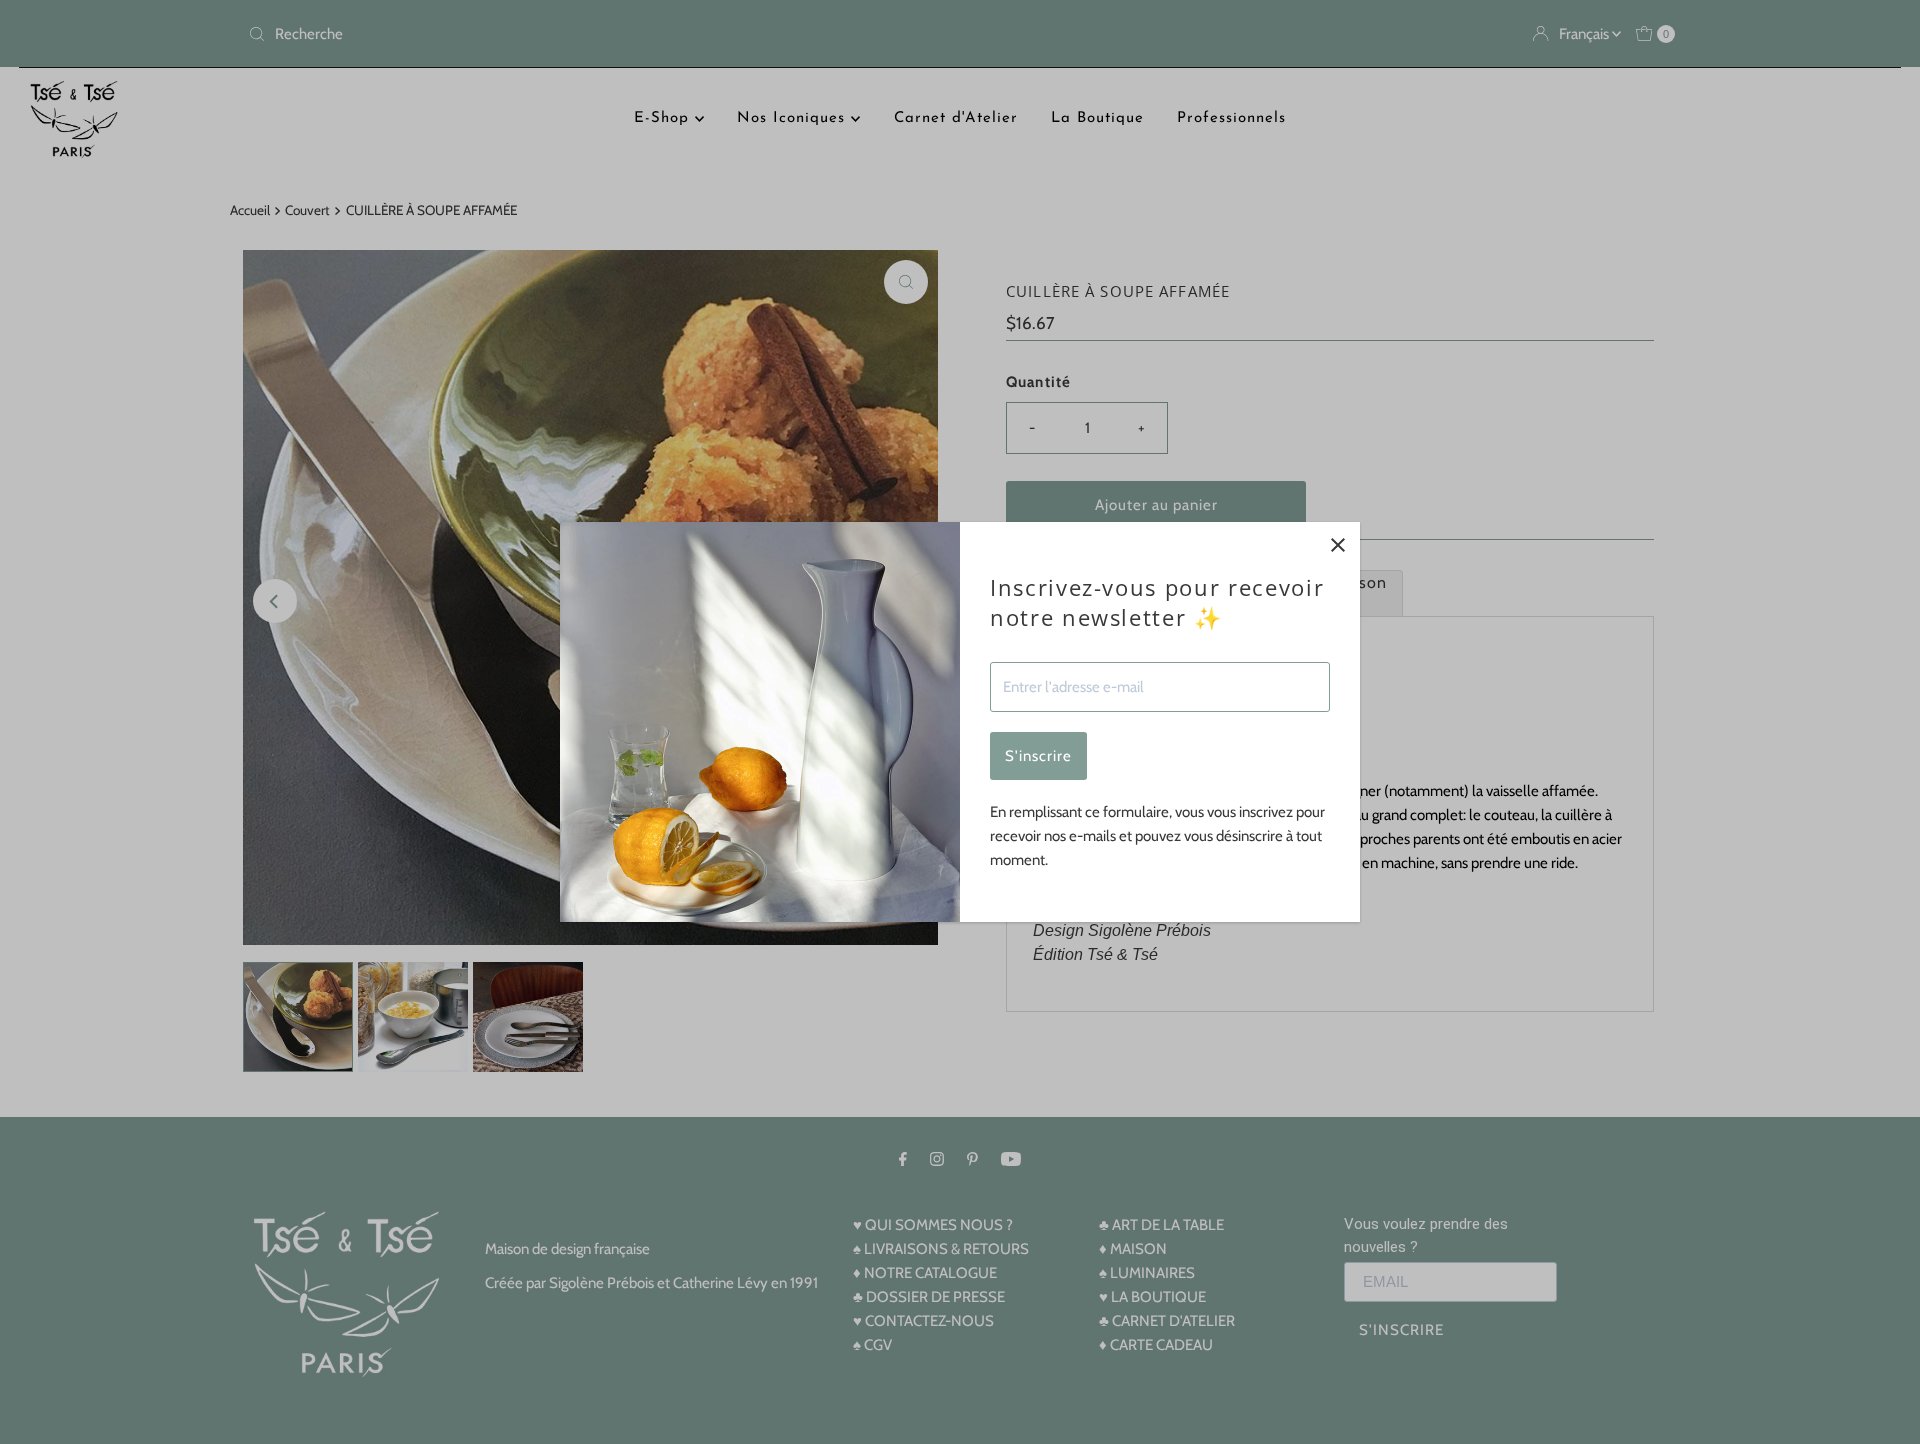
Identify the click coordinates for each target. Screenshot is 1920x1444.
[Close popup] (1337, 544)
